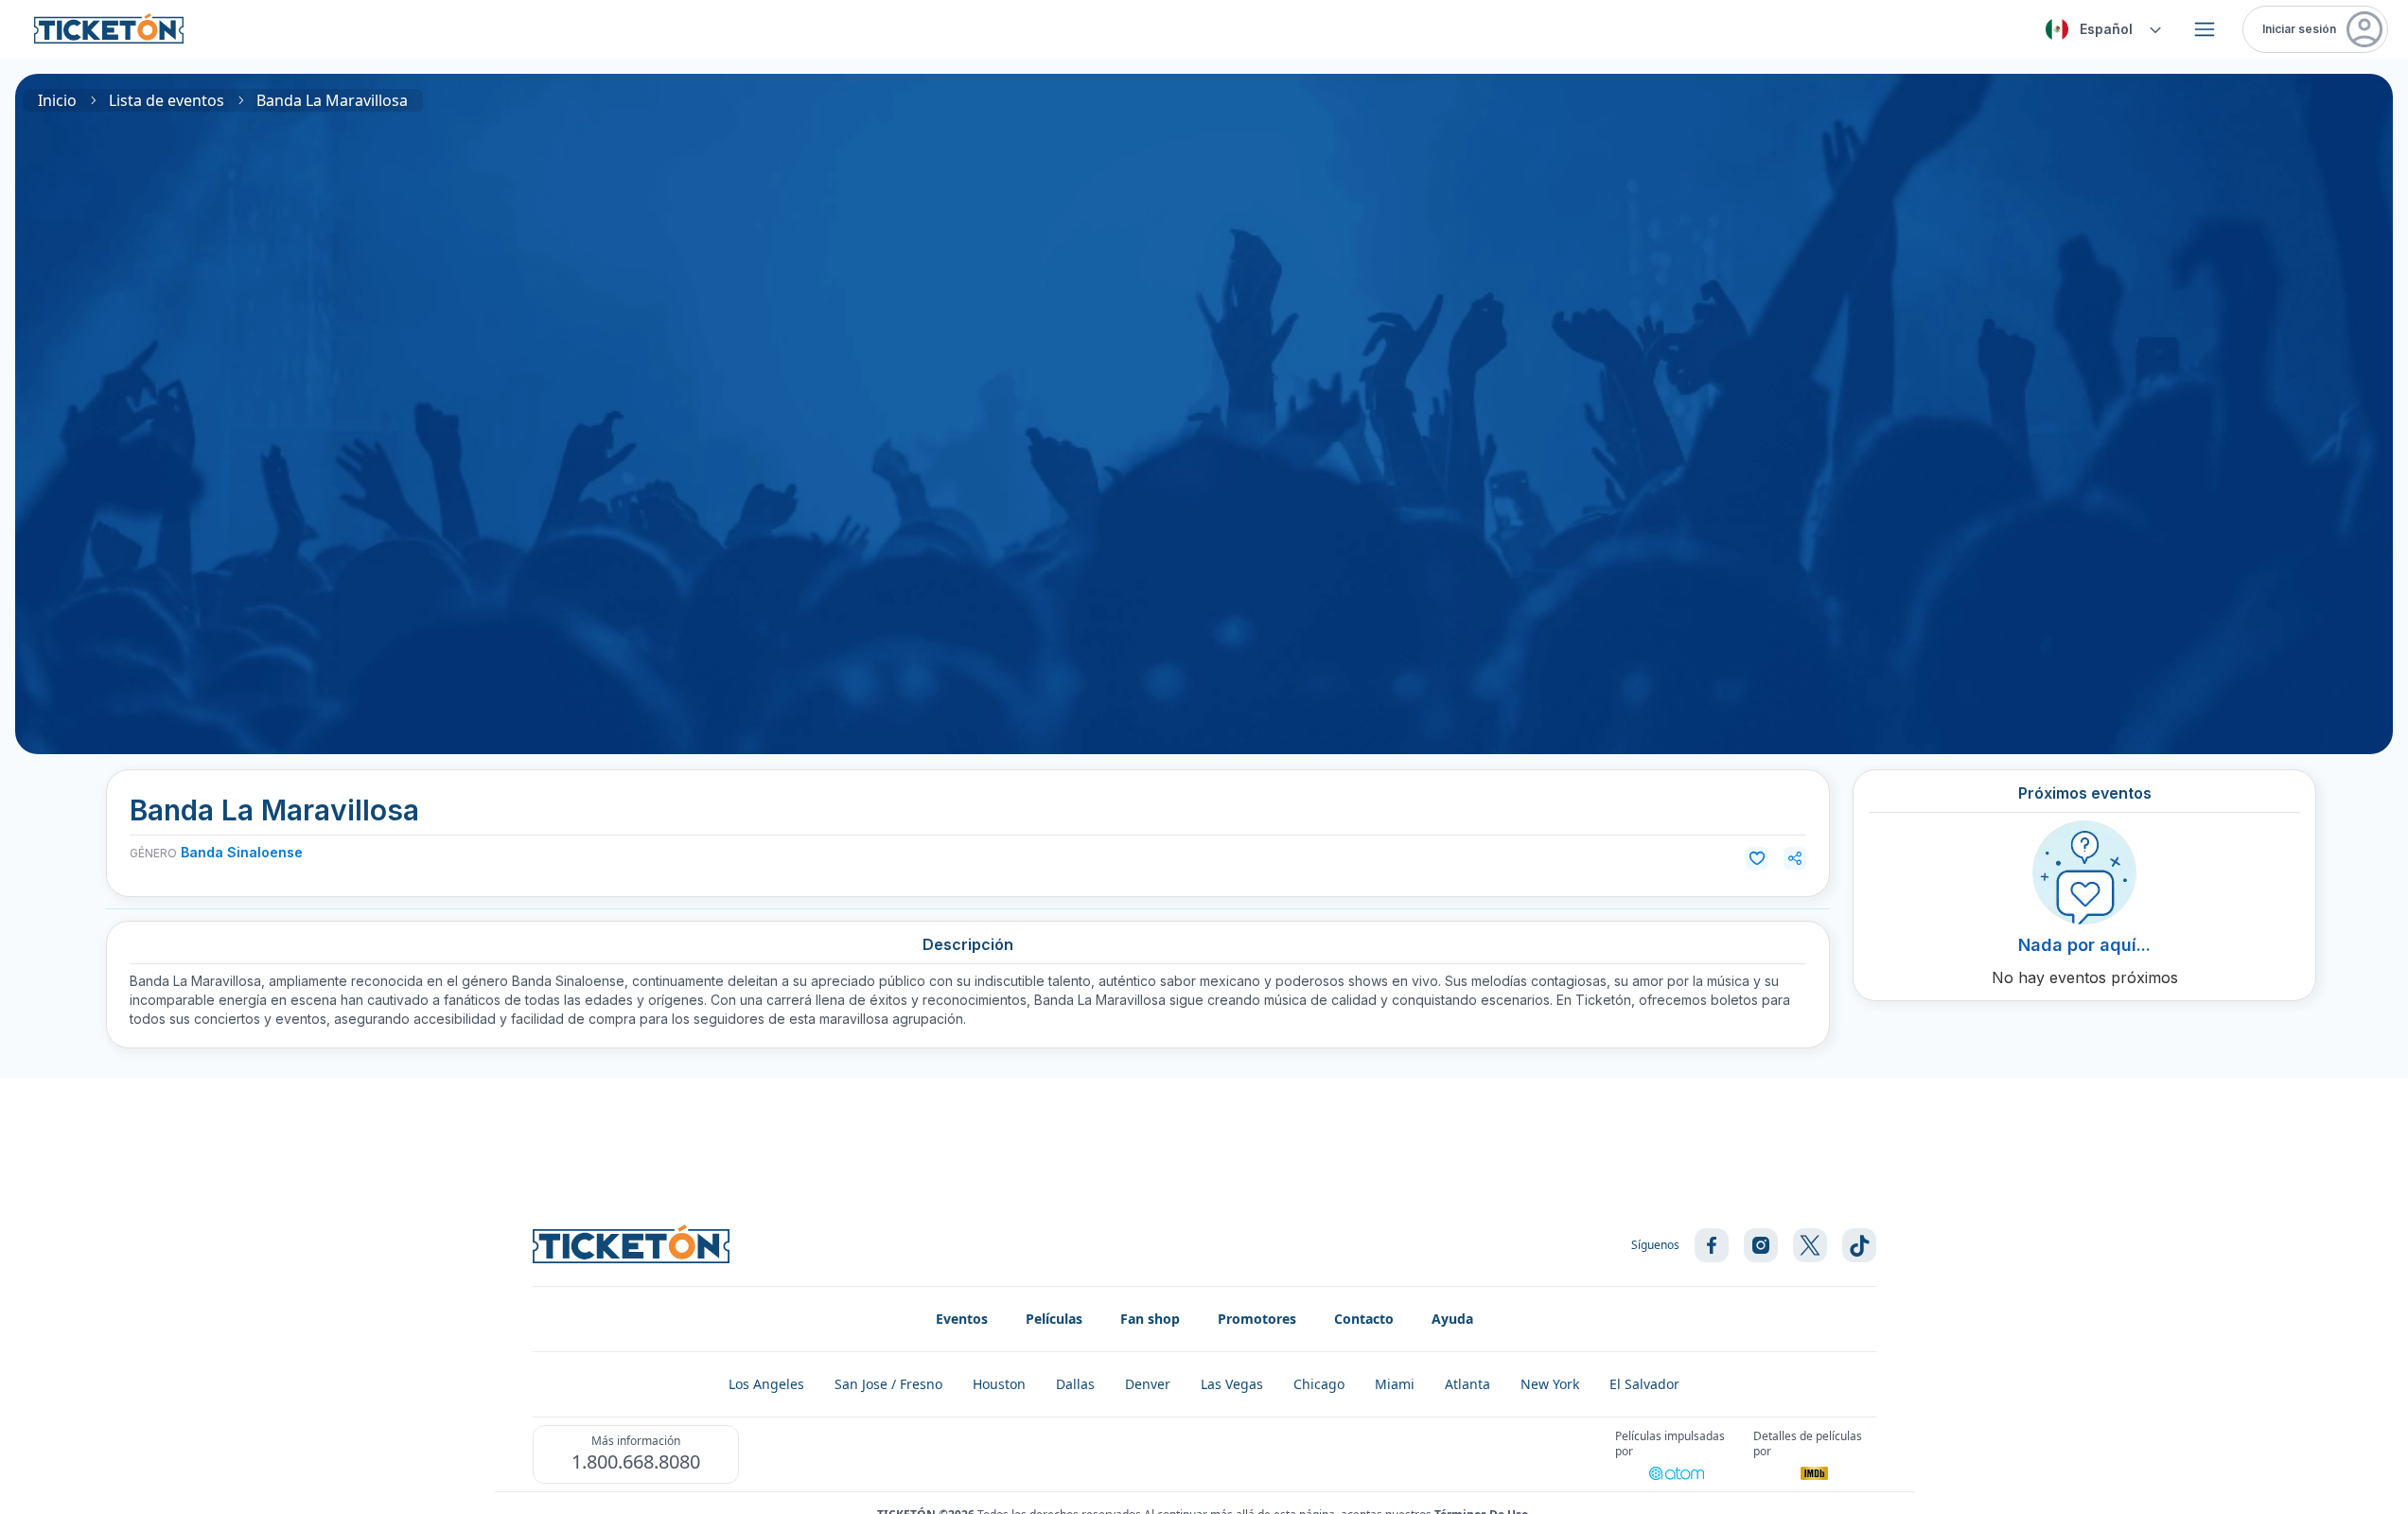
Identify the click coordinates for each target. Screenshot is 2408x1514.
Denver (1148, 1384)
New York (1550, 1384)
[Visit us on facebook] (1712, 1245)
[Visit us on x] (1810, 1245)
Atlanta (1468, 1384)
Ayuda (1452, 1319)
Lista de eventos (167, 100)
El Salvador (1644, 1384)
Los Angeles (766, 1384)
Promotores (1257, 1319)
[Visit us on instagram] (1761, 1245)
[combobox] (2100, 29)
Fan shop (1150, 1319)
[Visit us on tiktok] (1859, 1245)
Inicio (57, 100)
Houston (999, 1384)
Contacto (1364, 1319)
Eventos (962, 1319)
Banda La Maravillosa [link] (332, 100)
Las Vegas (1232, 1384)
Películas (1054, 1319)
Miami (1395, 1384)
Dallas (1075, 1384)
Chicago (1319, 1384)
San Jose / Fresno (888, 1384)
